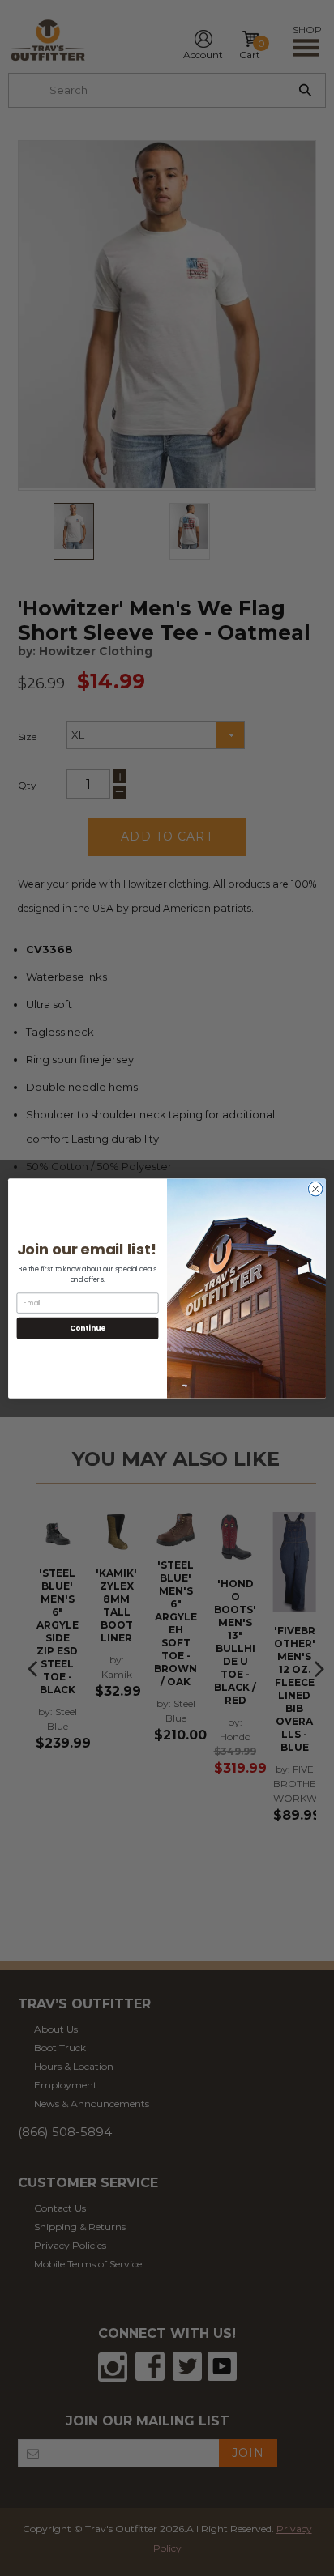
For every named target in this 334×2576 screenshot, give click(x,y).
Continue (88, 1328)
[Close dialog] (315, 1189)
